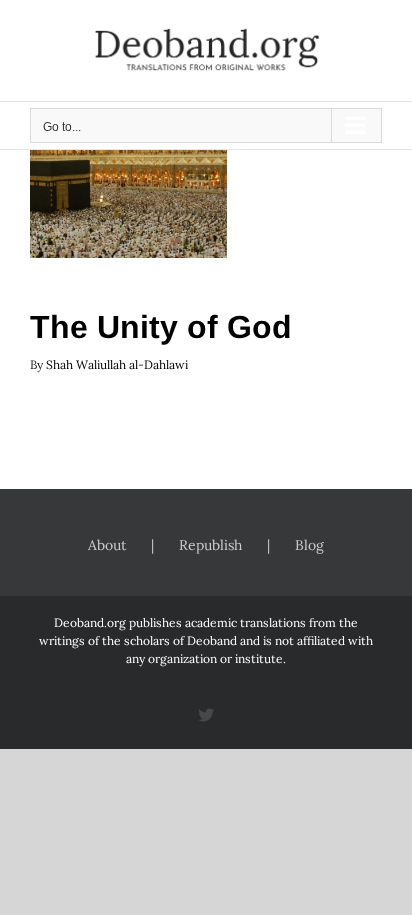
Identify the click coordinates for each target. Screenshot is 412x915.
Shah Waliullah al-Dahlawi (117, 364)
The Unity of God (161, 327)
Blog (309, 545)
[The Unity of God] (128, 196)
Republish (210, 545)
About (107, 545)
